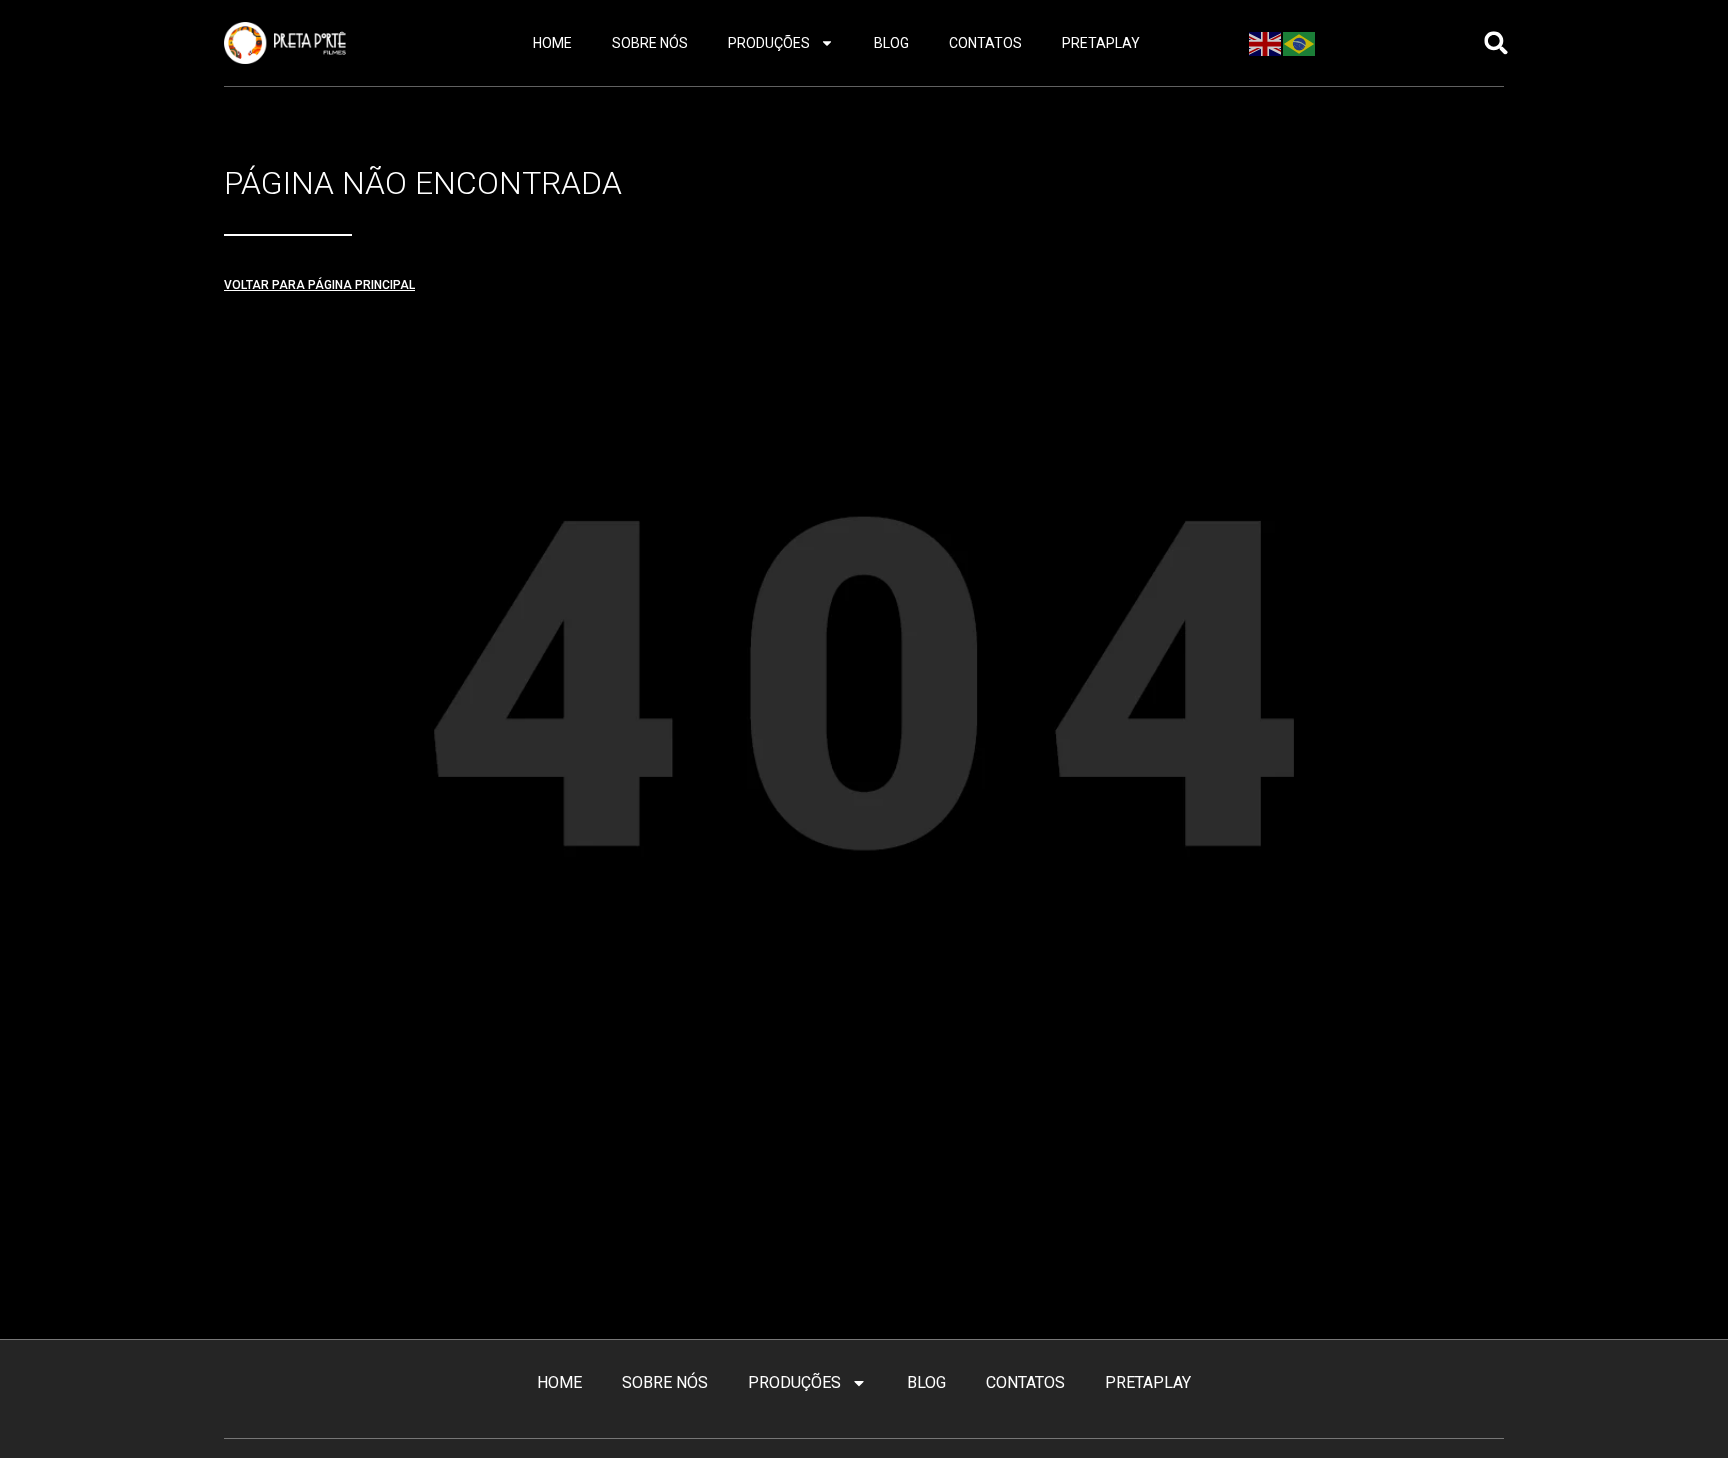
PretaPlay (1101, 43)
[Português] (1300, 42)
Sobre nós (650, 43)
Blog (891, 43)
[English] (1266, 42)
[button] (1496, 43)
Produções (769, 43)
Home (552, 43)
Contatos (985, 43)
